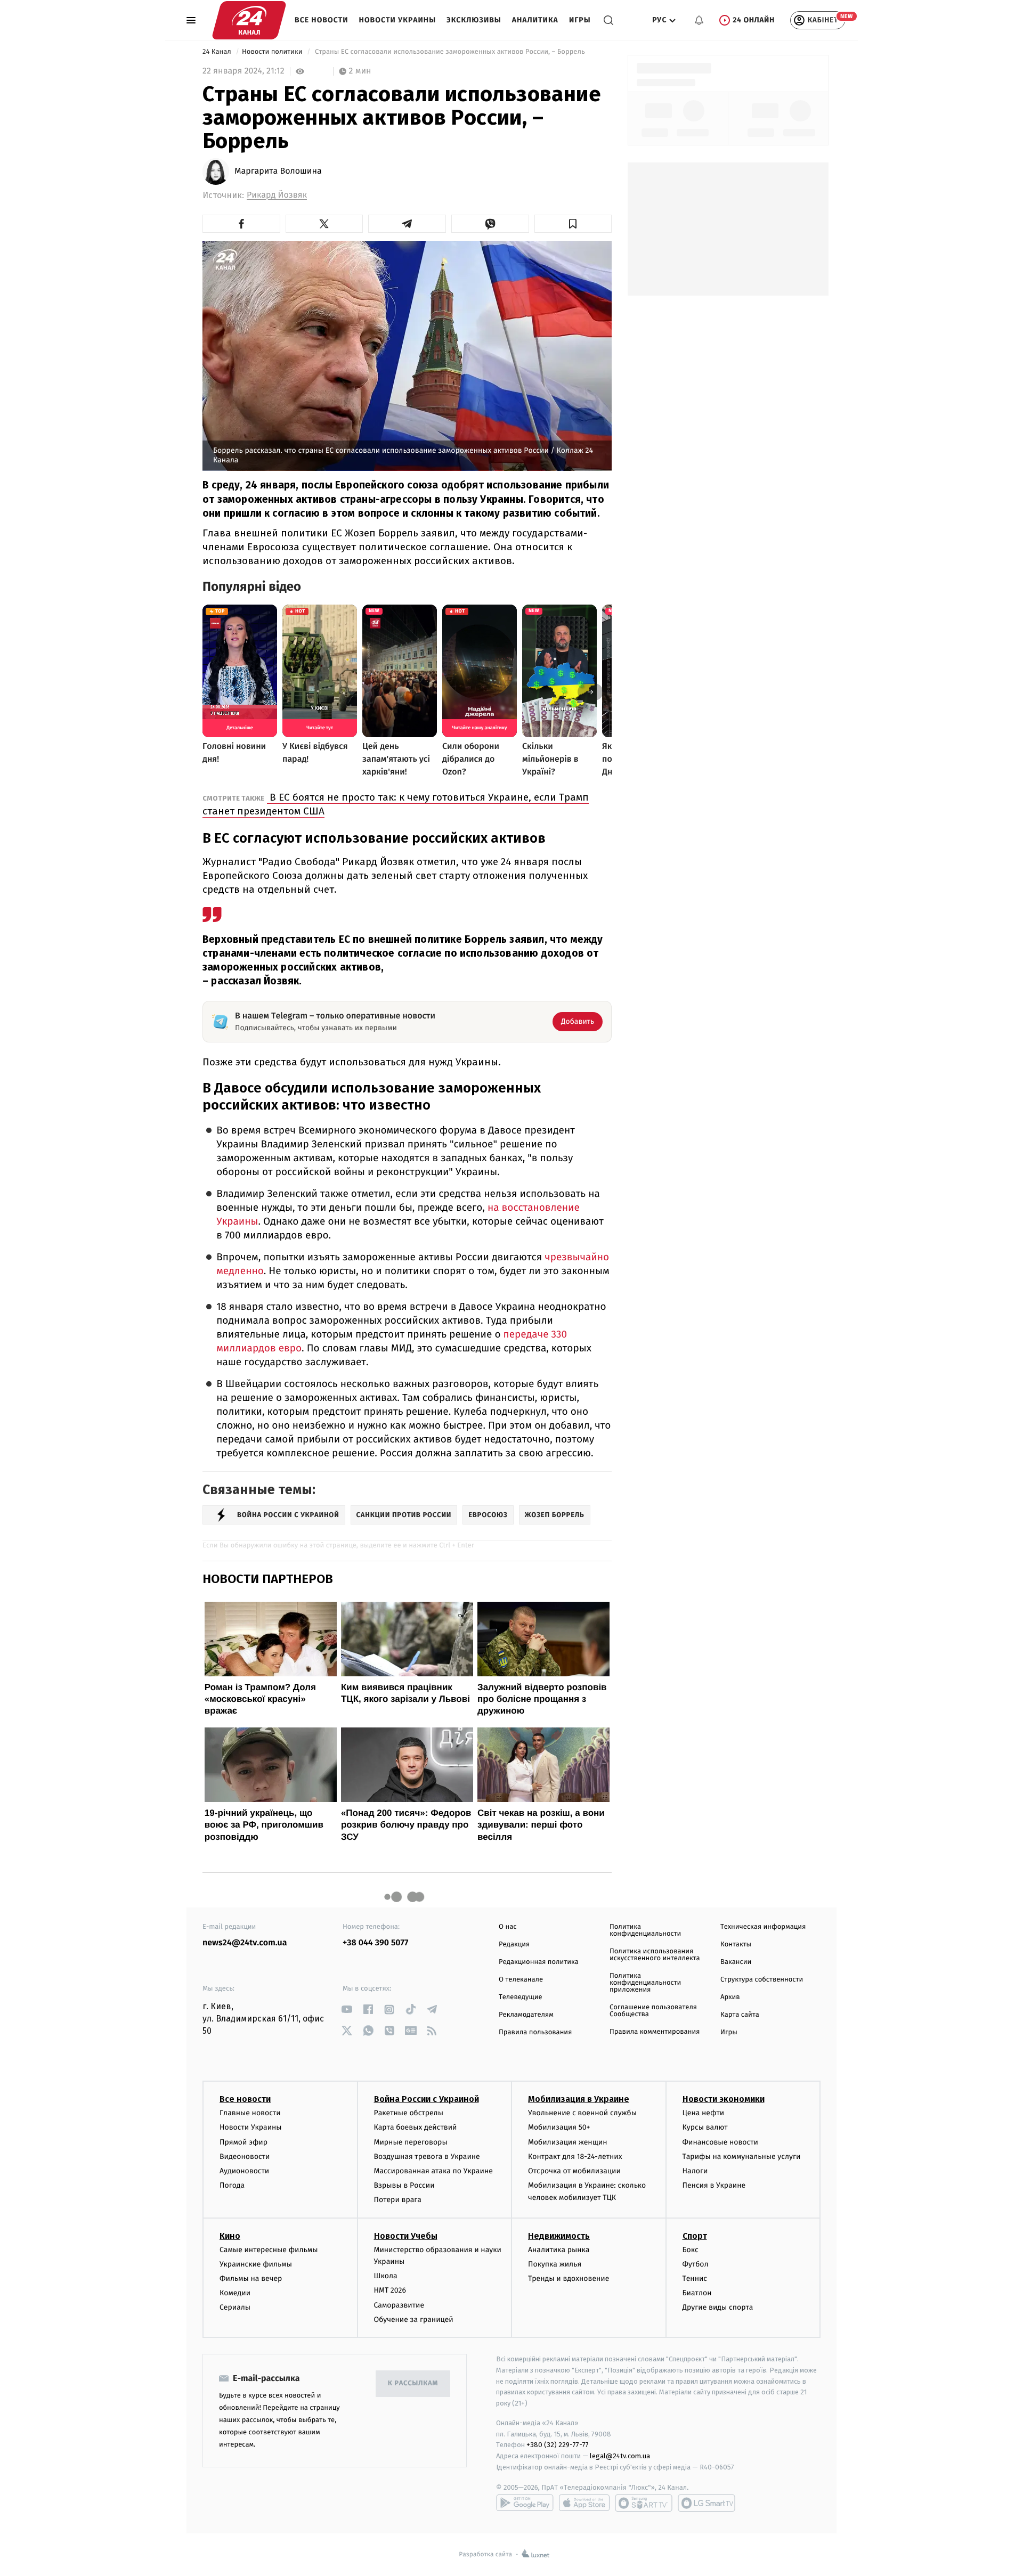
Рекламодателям (526, 2015)
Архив (730, 1997)
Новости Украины (398, 20)
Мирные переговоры (411, 2142)
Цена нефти (704, 2113)
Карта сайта (740, 2015)
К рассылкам (413, 2383)
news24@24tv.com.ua (245, 1943)
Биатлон (697, 2293)
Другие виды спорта (718, 2307)
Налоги (695, 2171)
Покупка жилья (555, 2264)
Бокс (691, 2250)
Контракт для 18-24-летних (575, 2157)
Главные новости (250, 2113)
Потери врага (398, 2200)
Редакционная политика (539, 1962)
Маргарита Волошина (278, 172)
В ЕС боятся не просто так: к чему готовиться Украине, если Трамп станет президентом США (396, 804)
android (525, 2503)
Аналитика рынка (559, 2250)
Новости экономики (724, 2099)
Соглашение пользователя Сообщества (653, 2011)
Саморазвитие (399, 2305)
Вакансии (736, 1962)
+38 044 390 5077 (375, 1943)
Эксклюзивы (474, 20)
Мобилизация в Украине (579, 2099)
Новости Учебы (406, 2236)
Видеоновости (245, 2157)
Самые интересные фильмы (269, 2250)
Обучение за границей (414, 2320)
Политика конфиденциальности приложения (645, 1983)
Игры (580, 20)
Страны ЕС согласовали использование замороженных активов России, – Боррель (450, 52)
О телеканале (521, 1980)
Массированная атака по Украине (433, 2171)
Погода (232, 2185)
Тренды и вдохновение (569, 2279)
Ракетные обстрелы (409, 2113)
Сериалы (235, 2307)
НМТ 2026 (390, 2290)
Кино (230, 2236)
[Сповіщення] (699, 20)
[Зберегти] (573, 224)
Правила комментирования (655, 2032)
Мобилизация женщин (568, 2142)
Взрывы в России (404, 2185)
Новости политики (273, 52)
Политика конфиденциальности (645, 1930)
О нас (508, 1927)
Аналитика (535, 20)
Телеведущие (521, 1997)
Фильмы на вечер (251, 2279)
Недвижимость (559, 2236)
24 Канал (218, 52)
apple (584, 2503)
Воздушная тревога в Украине (427, 2157)
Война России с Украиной (427, 2099)
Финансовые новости (720, 2142)
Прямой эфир (243, 2142)
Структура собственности (762, 1980)
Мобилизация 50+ (559, 2127)
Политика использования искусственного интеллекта (655, 1955)
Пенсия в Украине (714, 2185)
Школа (386, 2276)
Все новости (322, 20)
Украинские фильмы (256, 2264)
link (347, 2010)
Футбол (696, 2264)
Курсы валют (705, 2127)
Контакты (736, 1945)
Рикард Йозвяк (277, 195)
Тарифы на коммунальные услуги (742, 2157)
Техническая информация (763, 1927)
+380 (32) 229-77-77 (558, 2445)
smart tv (644, 2503)
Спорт (695, 2236)
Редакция (514, 1945)
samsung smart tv (707, 2503)
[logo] (249, 20)
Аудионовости (244, 2171)
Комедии (235, 2293)
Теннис (695, 2279)
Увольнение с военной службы (582, 2113)
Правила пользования (535, 2032)
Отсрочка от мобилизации (574, 2171)
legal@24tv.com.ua (620, 2456)
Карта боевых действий (416, 2127)
